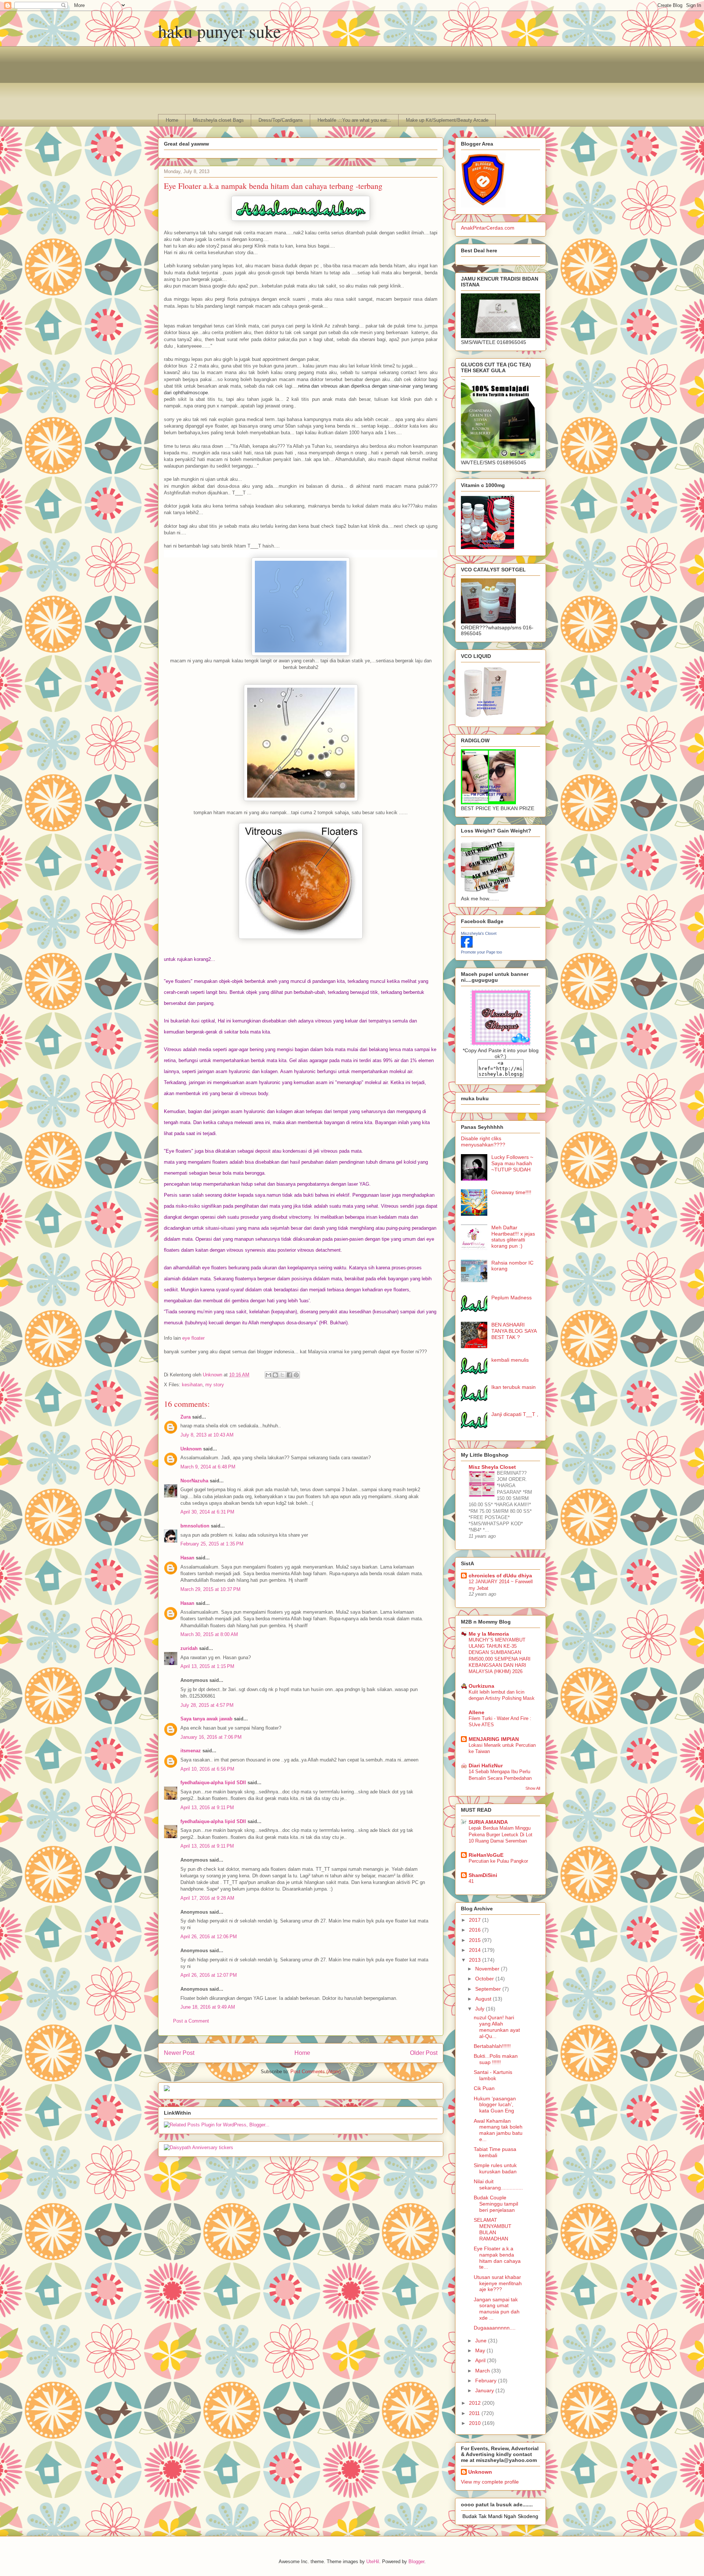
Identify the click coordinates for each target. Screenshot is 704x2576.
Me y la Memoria (489, 1634)
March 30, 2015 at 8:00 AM (209, 1634)
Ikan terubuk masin (514, 1387)
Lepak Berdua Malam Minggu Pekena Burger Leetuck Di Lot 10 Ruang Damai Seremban (500, 1834)
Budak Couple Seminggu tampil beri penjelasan (496, 2204)
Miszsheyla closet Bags (218, 120)
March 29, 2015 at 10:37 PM (210, 1589)
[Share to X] (282, 1375)
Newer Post (179, 2053)
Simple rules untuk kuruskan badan (495, 2168)
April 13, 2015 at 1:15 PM (207, 1666)
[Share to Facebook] (289, 1375)
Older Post (424, 2053)
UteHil (373, 2562)
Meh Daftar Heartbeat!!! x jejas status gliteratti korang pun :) (513, 1237)
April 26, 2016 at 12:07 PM (209, 1975)
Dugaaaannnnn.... (495, 2328)
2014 (476, 1950)
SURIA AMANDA (488, 1822)
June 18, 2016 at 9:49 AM (208, 2007)
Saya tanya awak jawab (206, 1719)
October (485, 1979)
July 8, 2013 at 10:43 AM (207, 1435)
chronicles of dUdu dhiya (500, 1576)
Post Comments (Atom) (316, 2072)
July (481, 2009)
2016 (476, 1930)
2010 (476, 2423)
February (487, 2381)
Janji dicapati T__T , (515, 1414)
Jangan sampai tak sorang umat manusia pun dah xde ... (497, 2309)
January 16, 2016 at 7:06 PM (211, 1737)
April (481, 2360)
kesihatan (192, 1385)
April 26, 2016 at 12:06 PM (209, 1937)
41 (471, 1881)
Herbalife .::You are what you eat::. (354, 120)
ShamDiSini (483, 1875)
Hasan (187, 1558)
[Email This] (268, 1375)
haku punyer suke (219, 31)
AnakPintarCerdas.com (488, 228)
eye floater (193, 1338)
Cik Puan (484, 2088)
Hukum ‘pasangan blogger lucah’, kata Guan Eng (495, 2105)
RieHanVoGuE (486, 1855)
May (481, 2350)
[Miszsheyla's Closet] (467, 946)
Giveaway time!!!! (511, 1192)
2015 (476, 1940)
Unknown (191, 1449)
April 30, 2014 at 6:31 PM (207, 1512)
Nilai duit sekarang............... (498, 2185)
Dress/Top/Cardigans (281, 120)
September (489, 1989)
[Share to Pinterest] (296, 1375)
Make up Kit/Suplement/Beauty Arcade (447, 120)
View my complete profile (490, 2482)
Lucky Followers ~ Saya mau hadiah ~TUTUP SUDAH (512, 1163)
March (483, 2371)
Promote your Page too (481, 952)
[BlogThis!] (275, 1375)
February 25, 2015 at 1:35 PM (212, 1544)
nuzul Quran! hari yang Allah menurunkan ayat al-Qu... (497, 2027)
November (488, 1969)
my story (215, 1385)
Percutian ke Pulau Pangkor (498, 1861)
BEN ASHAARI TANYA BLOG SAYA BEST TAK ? (514, 1331)
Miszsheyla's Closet (479, 933)
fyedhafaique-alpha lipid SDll (213, 1783)
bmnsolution (195, 1526)
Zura (186, 1417)
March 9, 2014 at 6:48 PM (208, 1467)
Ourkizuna (481, 1686)
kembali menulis (510, 1360)
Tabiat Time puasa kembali (495, 2152)
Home (172, 120)
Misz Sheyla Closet (492, 1467)
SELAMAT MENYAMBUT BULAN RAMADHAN (493, 2229)
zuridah (189, 1648)
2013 (476, 1960)
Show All (533, 1788)
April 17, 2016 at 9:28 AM (207, 1898)
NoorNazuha (194, 1481)
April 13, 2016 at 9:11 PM (207, 1807)
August (484, 1999)
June (482, 2341)
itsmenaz (191, 1751)
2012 (476, 2403)
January (485, 2390)
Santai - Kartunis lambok (493, 2075)
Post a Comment (191, 2021)
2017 (476, 1920)
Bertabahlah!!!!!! (492, 2046)
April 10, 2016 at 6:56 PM (207, 1769)
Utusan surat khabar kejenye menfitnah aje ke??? (498, 2283)
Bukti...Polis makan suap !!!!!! (496, 2059)
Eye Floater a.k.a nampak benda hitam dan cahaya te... (497, 2258)
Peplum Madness (511, 1298)
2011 (475, 2413)
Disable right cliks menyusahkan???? (483, 1141)
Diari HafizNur (486, 1765)
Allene (476, 1712)
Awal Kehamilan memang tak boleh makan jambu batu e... (498, 2130)
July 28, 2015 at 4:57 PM (207, 1705)
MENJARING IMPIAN (494, 1739)
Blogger (416, 2562)
